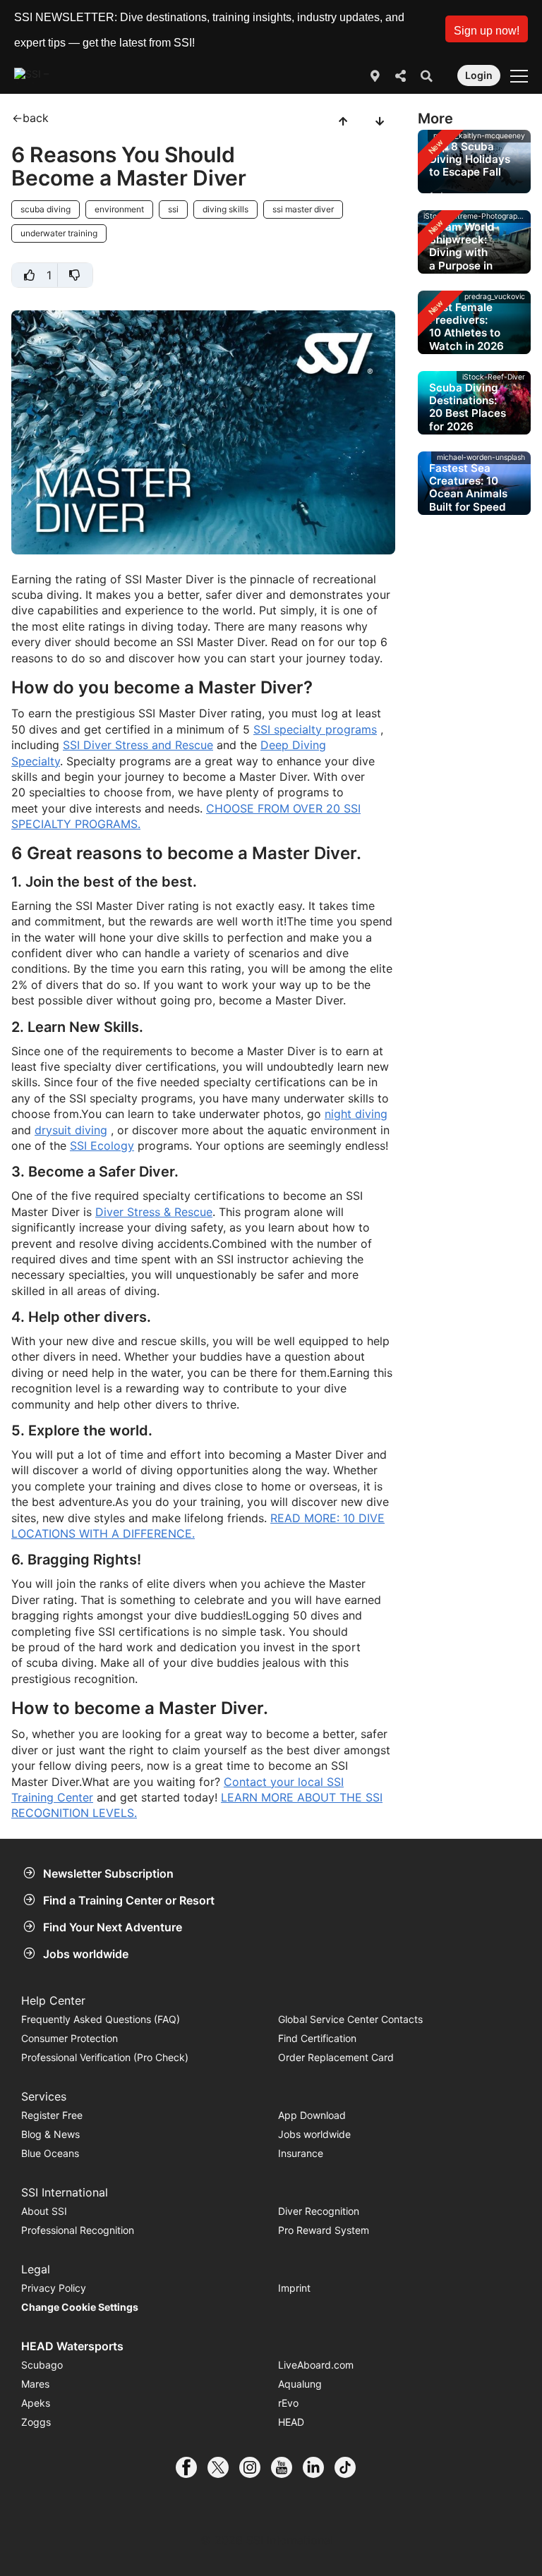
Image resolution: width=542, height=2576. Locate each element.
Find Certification (317, 2038)
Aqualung (300, 2384)
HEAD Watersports (72, 2346)
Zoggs (36, 2422)
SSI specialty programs (315, 729)
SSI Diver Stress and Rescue (138, 745)
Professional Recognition (78, 2230)
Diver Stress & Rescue (154, 1212)
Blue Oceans (50, 2153)
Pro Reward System (324, 2230)
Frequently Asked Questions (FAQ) (101, 2019)
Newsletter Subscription (108, 1873)
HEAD (291, 2422)
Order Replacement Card (336, 2057)
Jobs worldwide (86, 1954)
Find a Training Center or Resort (129, 1900)
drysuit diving (71, 1130)
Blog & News (50, 2134)
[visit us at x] (223, 2467)
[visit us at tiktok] (350, 2467)
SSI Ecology (102, 1146)
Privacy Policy (54, 2288)
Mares (35, 2384)
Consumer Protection (70, 2038)
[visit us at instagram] (255, 2467)
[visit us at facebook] (192, 2467)
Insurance (301, 2153)
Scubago (42, 2365)
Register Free (52, 2115)
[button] (487, 29)
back (36, 118)
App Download (312, 2115)
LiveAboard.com (316, 2365)
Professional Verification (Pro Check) (105, 2057)
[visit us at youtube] (287, 2467)
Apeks (36, 2403)
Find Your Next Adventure (113, 1927)
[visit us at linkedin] (319, 2467)
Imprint (294, 2288)
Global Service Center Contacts (350, 2019)
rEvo (288, 2403)
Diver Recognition (319, 2211)
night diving (356, 1114)
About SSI (44, 2211)
